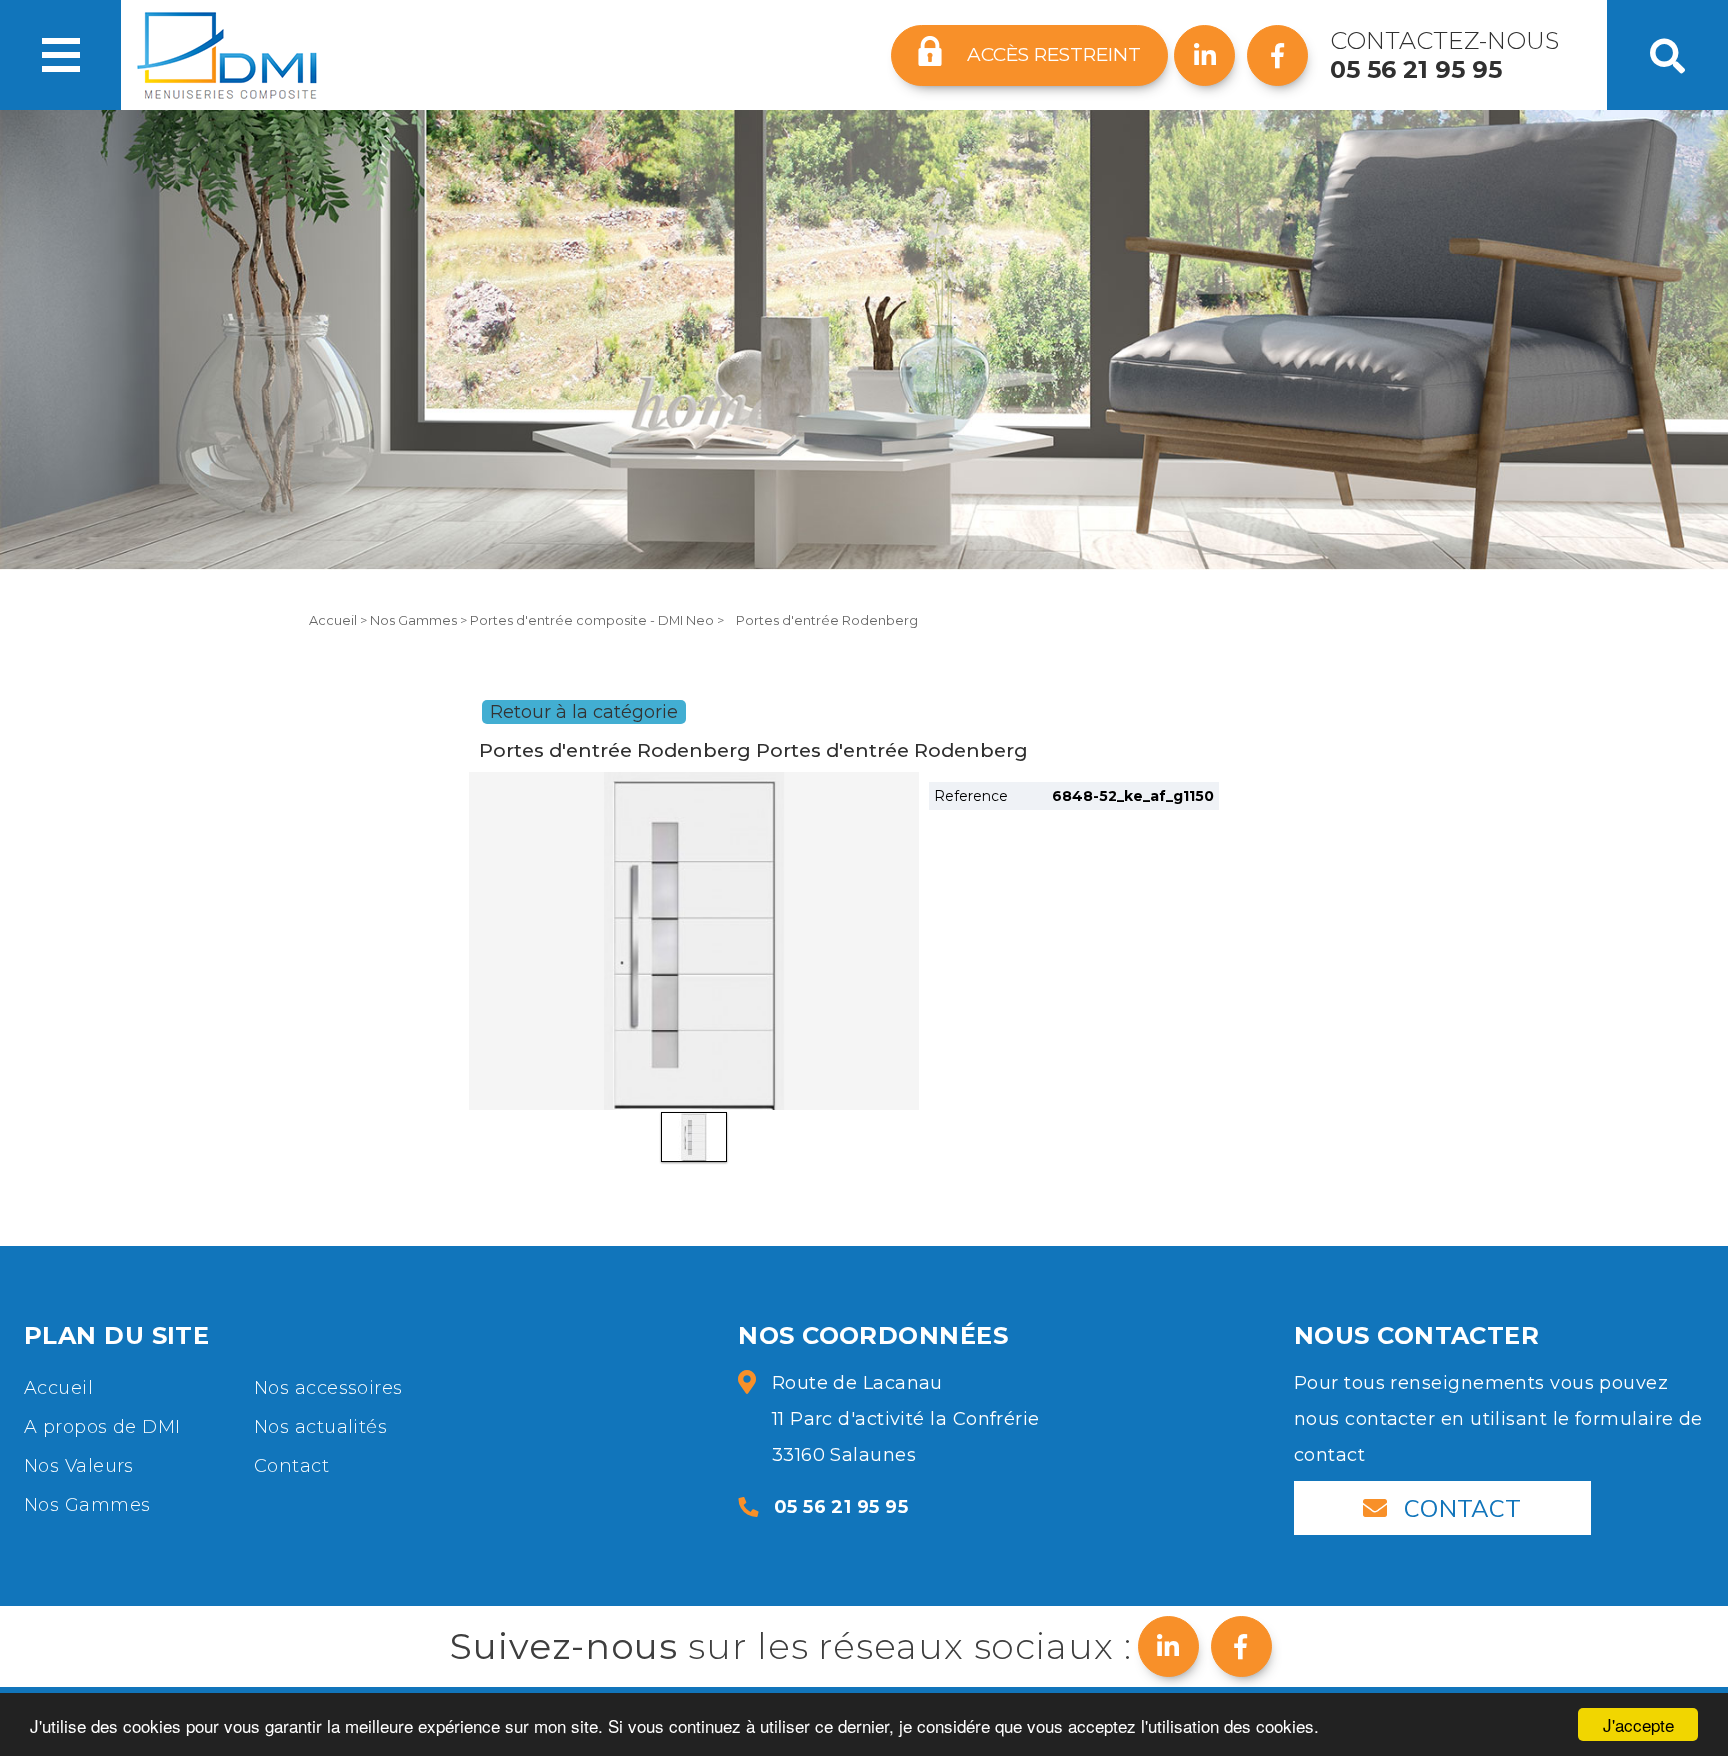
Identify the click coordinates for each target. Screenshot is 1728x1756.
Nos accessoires (328, 1388)
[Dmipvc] (227, 55)
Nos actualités (320, 1427)
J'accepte (1638, 1724)
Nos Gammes (415, 620)
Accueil (334, 620)
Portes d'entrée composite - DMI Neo (593, 620)
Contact (291, 1466)
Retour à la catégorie (584, 712)
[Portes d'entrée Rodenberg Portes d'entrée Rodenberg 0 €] (694, 941)
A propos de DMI (102, 1427)
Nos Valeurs (79, 1466)
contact (1463, 1508)
